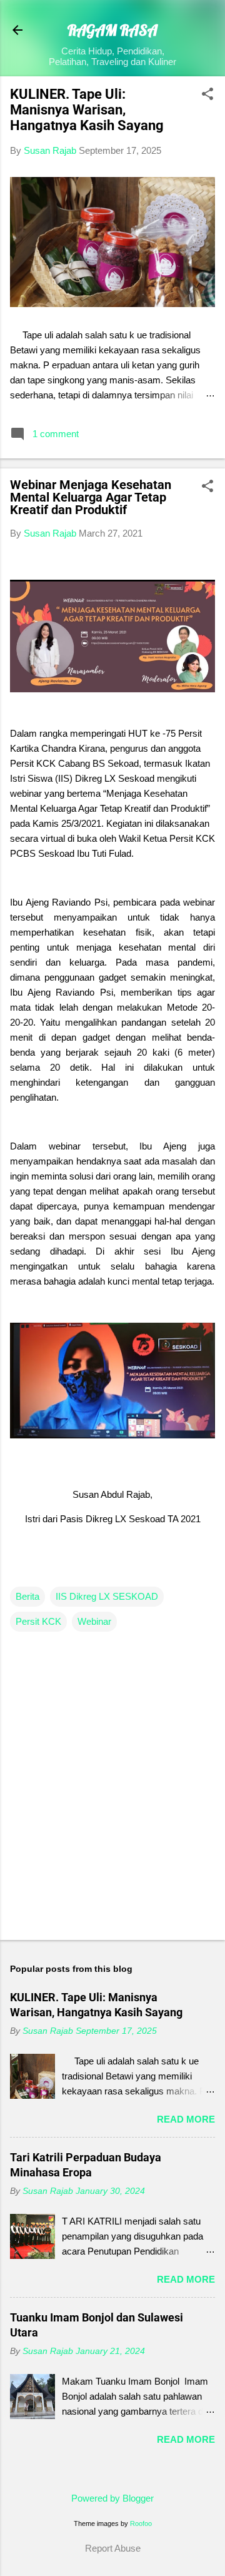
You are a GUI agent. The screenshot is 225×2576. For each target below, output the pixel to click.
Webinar (94, 1621)
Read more (186, 2119)
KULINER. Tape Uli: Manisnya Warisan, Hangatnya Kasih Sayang (87, 110)
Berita (27, 1596)
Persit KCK (38, 1621)
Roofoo (141, 2523)
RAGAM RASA (112, 30)
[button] (207, 95)
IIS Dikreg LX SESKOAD (107, 1596)
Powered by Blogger (112, 2498)
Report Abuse (113, 2548)
